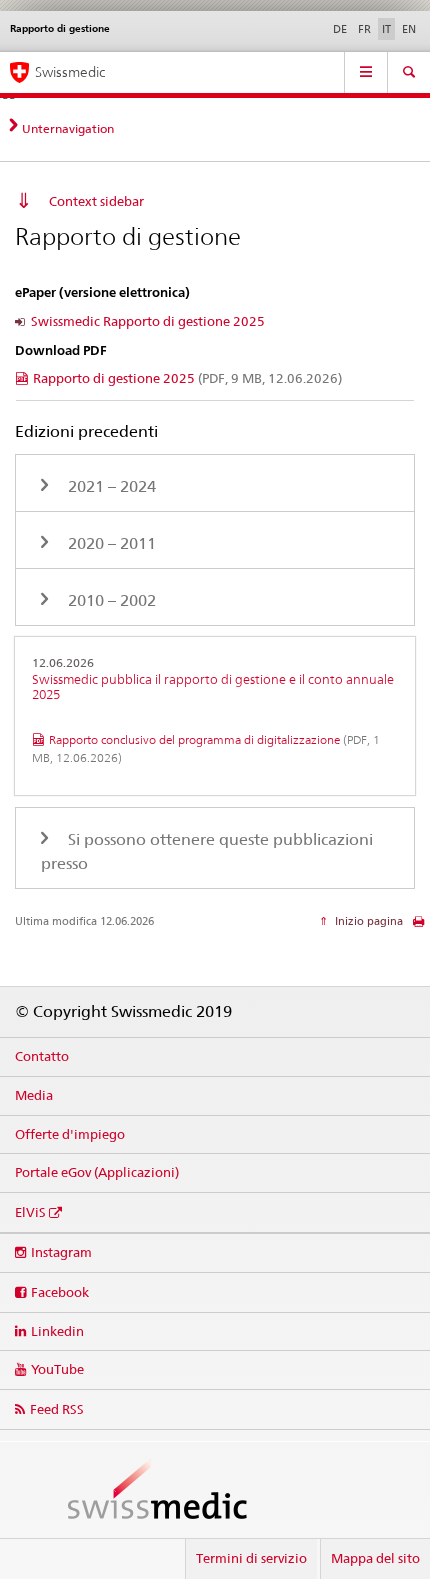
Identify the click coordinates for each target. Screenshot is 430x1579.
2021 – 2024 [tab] (110, 486)
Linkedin (57, 1331)
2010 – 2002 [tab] (110, 600)
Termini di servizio (251, 1558)
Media (34, 1095)
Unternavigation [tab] (68, 128)
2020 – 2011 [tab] (110, 543)
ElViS (30, 1212)
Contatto (42, 1056)
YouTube (57, 1369)
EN (409, 29)
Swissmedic (70, 72)
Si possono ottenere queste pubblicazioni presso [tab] (207, 851)
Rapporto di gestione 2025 (187, 378)
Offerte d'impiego (70, 1134)
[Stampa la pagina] (418, 926)
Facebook (60, 1292)
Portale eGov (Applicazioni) (97, 1172)
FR (364, 29)
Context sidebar (96, 201)
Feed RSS (57, 1409)
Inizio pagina (367, 921)
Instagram (61, 1252)
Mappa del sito (375, 1558)
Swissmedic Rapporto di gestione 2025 (148, 321)
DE (340, 29)
